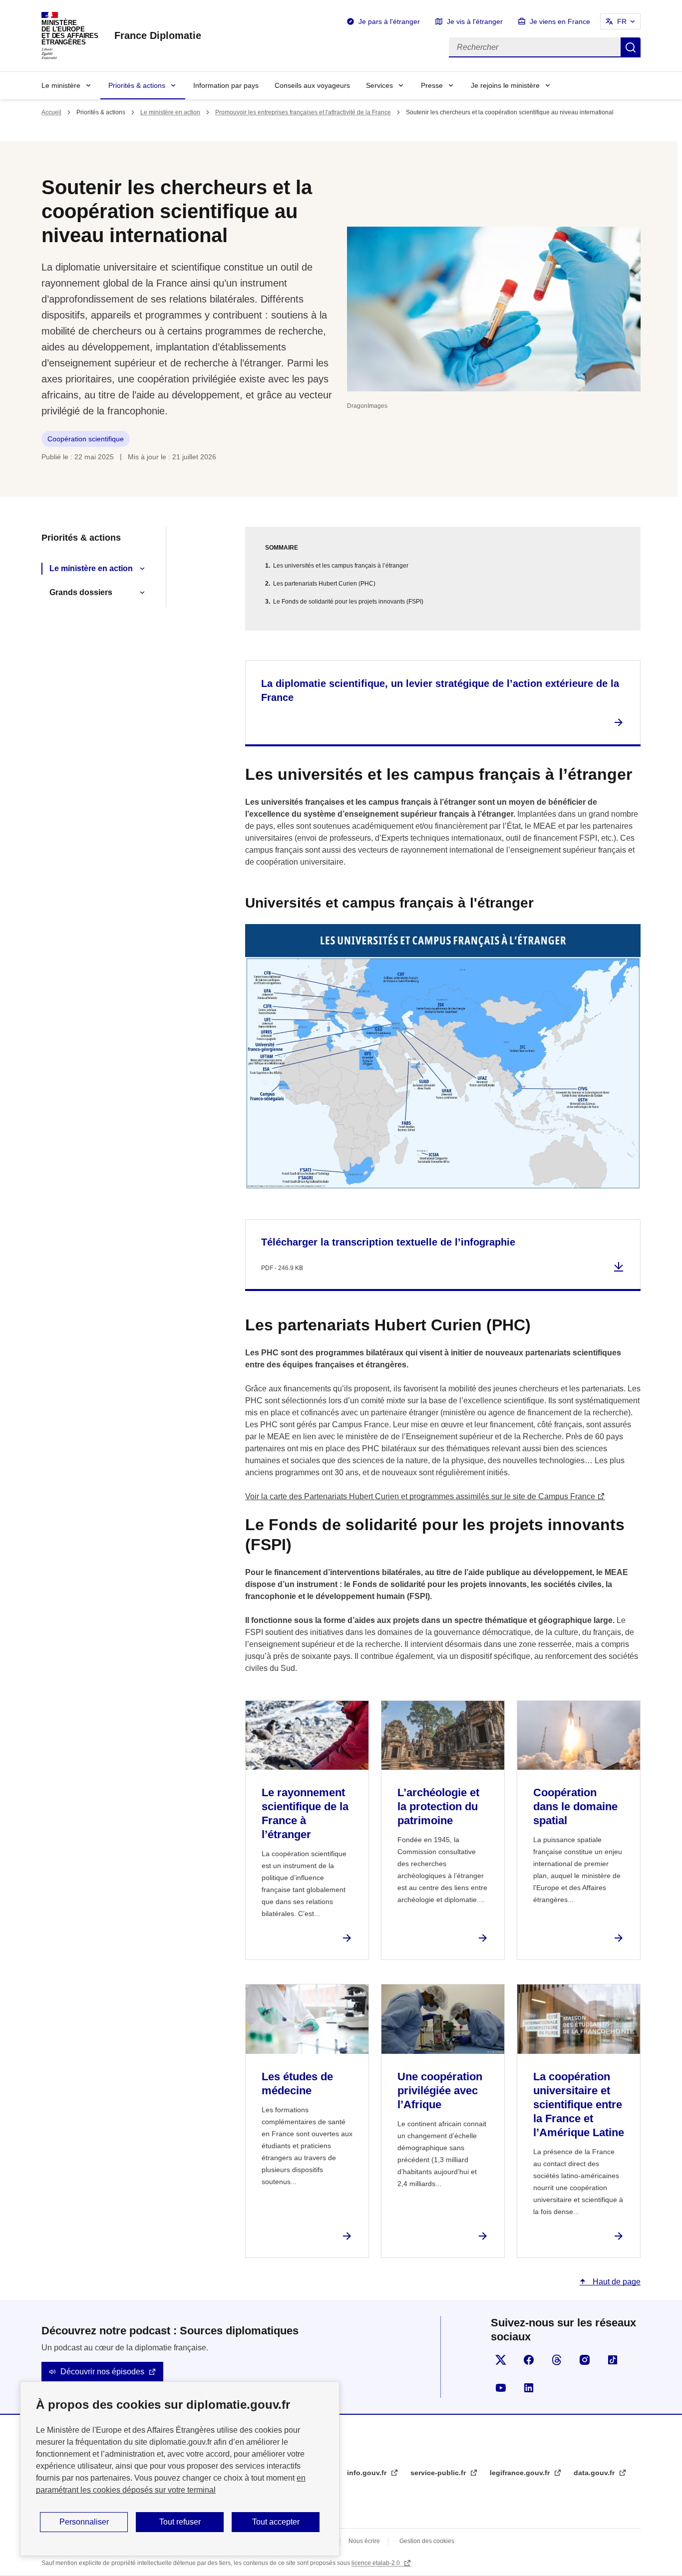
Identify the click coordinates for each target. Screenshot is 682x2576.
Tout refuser (180, 2522)
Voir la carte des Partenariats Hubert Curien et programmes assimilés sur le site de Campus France (420, 1496)
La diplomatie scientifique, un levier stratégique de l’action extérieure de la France (440, 690)
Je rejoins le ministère (505, 85)
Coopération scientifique (86, 439)
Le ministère (61, 85)
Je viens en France (560, 21)
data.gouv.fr (595, 2473)
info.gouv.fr (368, 2473)
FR (622, 21)
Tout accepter (276, 2522)
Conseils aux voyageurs (312, 85)
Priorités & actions (137, 85)
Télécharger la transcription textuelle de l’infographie (388, 1242)
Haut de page (616, 2282)
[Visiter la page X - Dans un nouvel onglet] (501, 2360)
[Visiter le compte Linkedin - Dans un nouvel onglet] (529, 2388)
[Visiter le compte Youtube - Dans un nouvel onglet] (501, 2388)
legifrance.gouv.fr (521, 2473)
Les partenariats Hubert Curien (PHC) (324, 584)
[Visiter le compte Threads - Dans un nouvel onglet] (557, 2360)
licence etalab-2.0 (376, 2563)
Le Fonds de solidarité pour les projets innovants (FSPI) (348, 602)
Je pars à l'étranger (389, 21)
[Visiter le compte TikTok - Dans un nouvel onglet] (613, 2360)
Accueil (51, 112)
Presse (432, 85)
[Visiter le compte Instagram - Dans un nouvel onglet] (585, 2360)
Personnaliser (84, 2522)
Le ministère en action (170, 112)
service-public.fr (439, 2473)
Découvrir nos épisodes (102, 2372)
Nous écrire (364, 2541)
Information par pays (226, 85)
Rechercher (631, 47)
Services (379, 85)
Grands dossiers (81, 592)
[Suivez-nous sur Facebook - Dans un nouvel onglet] (529, 2360)
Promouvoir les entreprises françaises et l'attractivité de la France (303, 112)
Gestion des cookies (427, 2541)
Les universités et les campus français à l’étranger (341, 566)
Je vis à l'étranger (475, 21)
